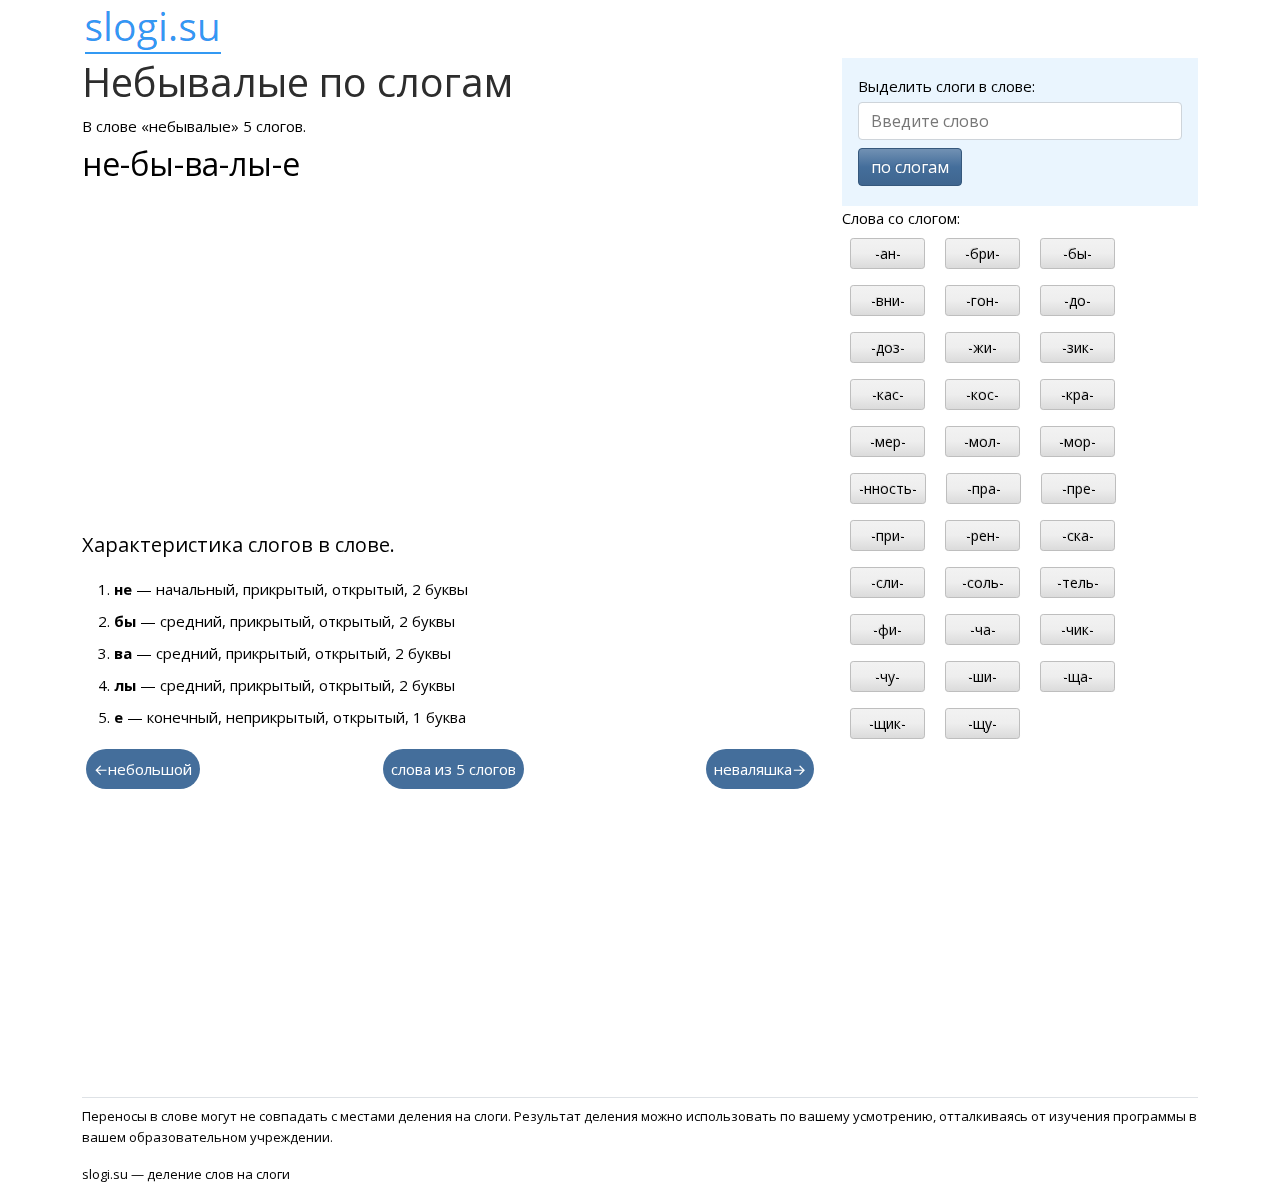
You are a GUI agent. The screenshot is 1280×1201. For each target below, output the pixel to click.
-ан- (888, 253)
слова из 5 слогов (453, 769)
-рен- (983, 535)
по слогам (910, 167)
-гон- (982, 300)
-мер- (888, 441)
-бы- (1077, 253)
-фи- (887, 629)
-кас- (888, 394)
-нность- (888, 488)
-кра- (1077, 394)
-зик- (1078, 347)
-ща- (1078, 676)
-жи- (982, 347)
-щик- (887, 723)
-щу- (982, 723)
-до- (1077, 300)
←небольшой (143, 769)
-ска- (1078, 535)
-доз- (888, 347)
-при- (888, 535)
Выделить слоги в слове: (946, 86)
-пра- (984, 488)
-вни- (888, 300)
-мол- (982, 441)
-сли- (887, 582)
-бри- (982, 253)
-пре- (1079, 488)
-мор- (1077, 441)
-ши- (982, 676)
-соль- (983, 582)
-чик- (1077, 629)
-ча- (983, 629)
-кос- (982, 394)
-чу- (887, 676)
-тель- (1078, 582)
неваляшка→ (760, 769)
